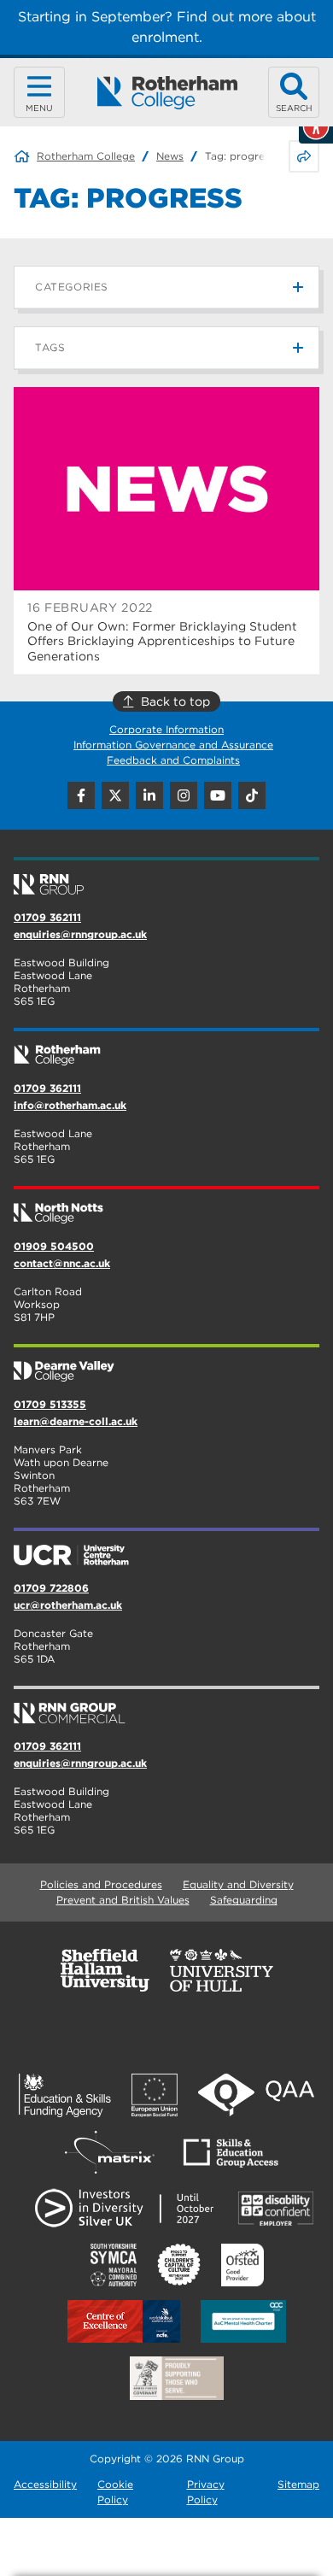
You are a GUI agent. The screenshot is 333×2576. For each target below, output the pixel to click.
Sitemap (298, 2484)
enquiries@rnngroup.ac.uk (80, 934)
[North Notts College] (166, 1206)
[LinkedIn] (149, 795)
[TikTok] (252, 795)
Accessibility (45, 2484)
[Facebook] (81, 795)
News (170, 156)
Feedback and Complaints (173, 760)
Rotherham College (86, 156)
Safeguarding (244, 1900)
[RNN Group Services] (166, 1706)
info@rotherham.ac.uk (70, 1105)
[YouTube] (218, 795)
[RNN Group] (166, 877)
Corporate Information (166, 729)
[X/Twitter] (115, 795)
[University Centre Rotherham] (166, 1548)
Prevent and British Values (123, 1900)
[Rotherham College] (167, 93)
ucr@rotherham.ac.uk (68, 1605)
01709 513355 (50, 1404)
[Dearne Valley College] (166, 1364)
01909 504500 (54, 1246)
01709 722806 (51, 1588)
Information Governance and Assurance (173, 745)
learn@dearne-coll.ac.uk (76, 1421)
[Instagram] (184, 795)
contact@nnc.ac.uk (62, 1263)
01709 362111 (47, 917)
